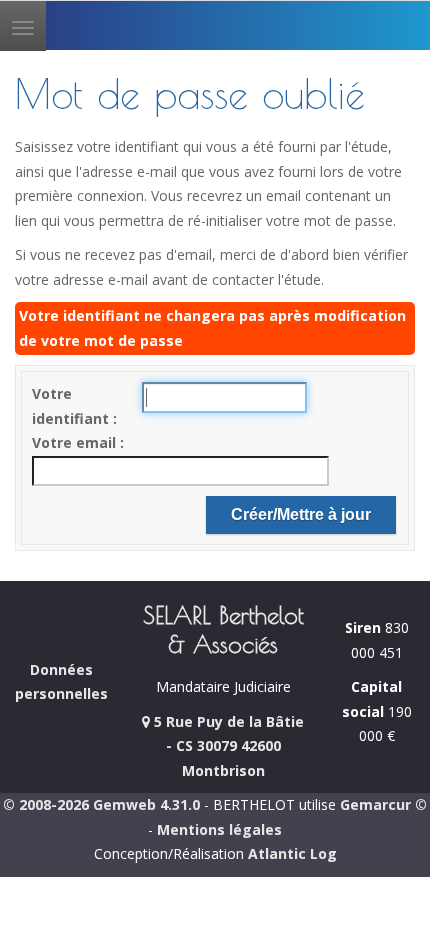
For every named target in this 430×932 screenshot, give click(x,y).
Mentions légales (219, 829)
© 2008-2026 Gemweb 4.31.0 (101, 804)
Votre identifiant (72, 406)
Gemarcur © (383, 804)
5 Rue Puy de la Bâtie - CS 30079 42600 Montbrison (227, 746)
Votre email (76, 442)
